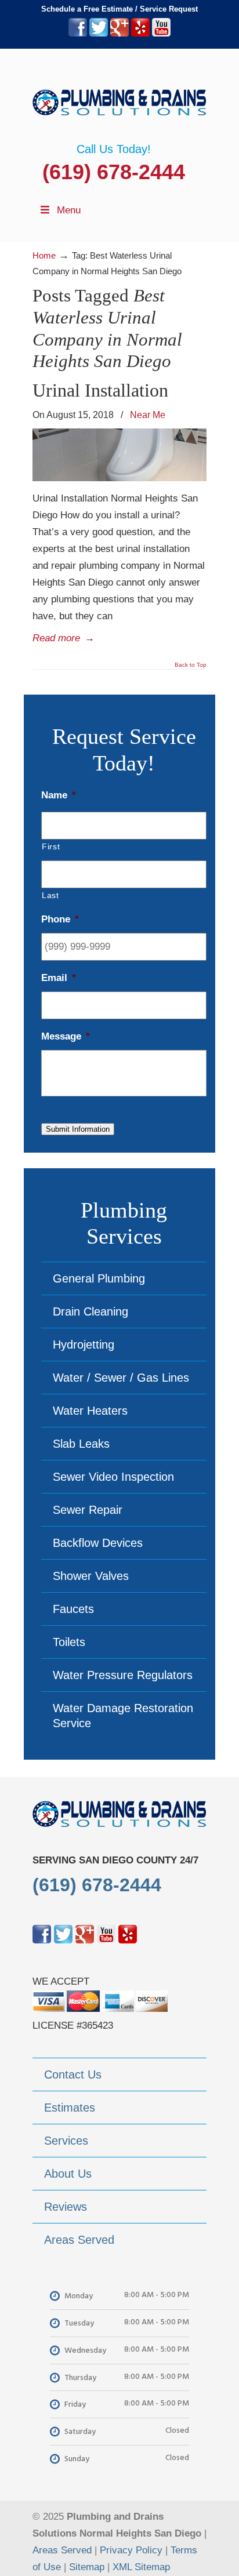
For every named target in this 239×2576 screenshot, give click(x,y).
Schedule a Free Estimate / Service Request (119, 9)
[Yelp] (140, 34)
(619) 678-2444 (114, 172)
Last (50, 895)
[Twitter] (99, 34)
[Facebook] (78, 34)
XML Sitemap (141, 2567)
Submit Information (78, 1129)
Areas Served (62, 2550)
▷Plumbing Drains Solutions (119, 96)
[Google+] (119, 34)
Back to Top (191, 665)
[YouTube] (161, 34)
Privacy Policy (131, 2550)
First (51, 846)
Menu (69, 210)
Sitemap (87, 2567)
